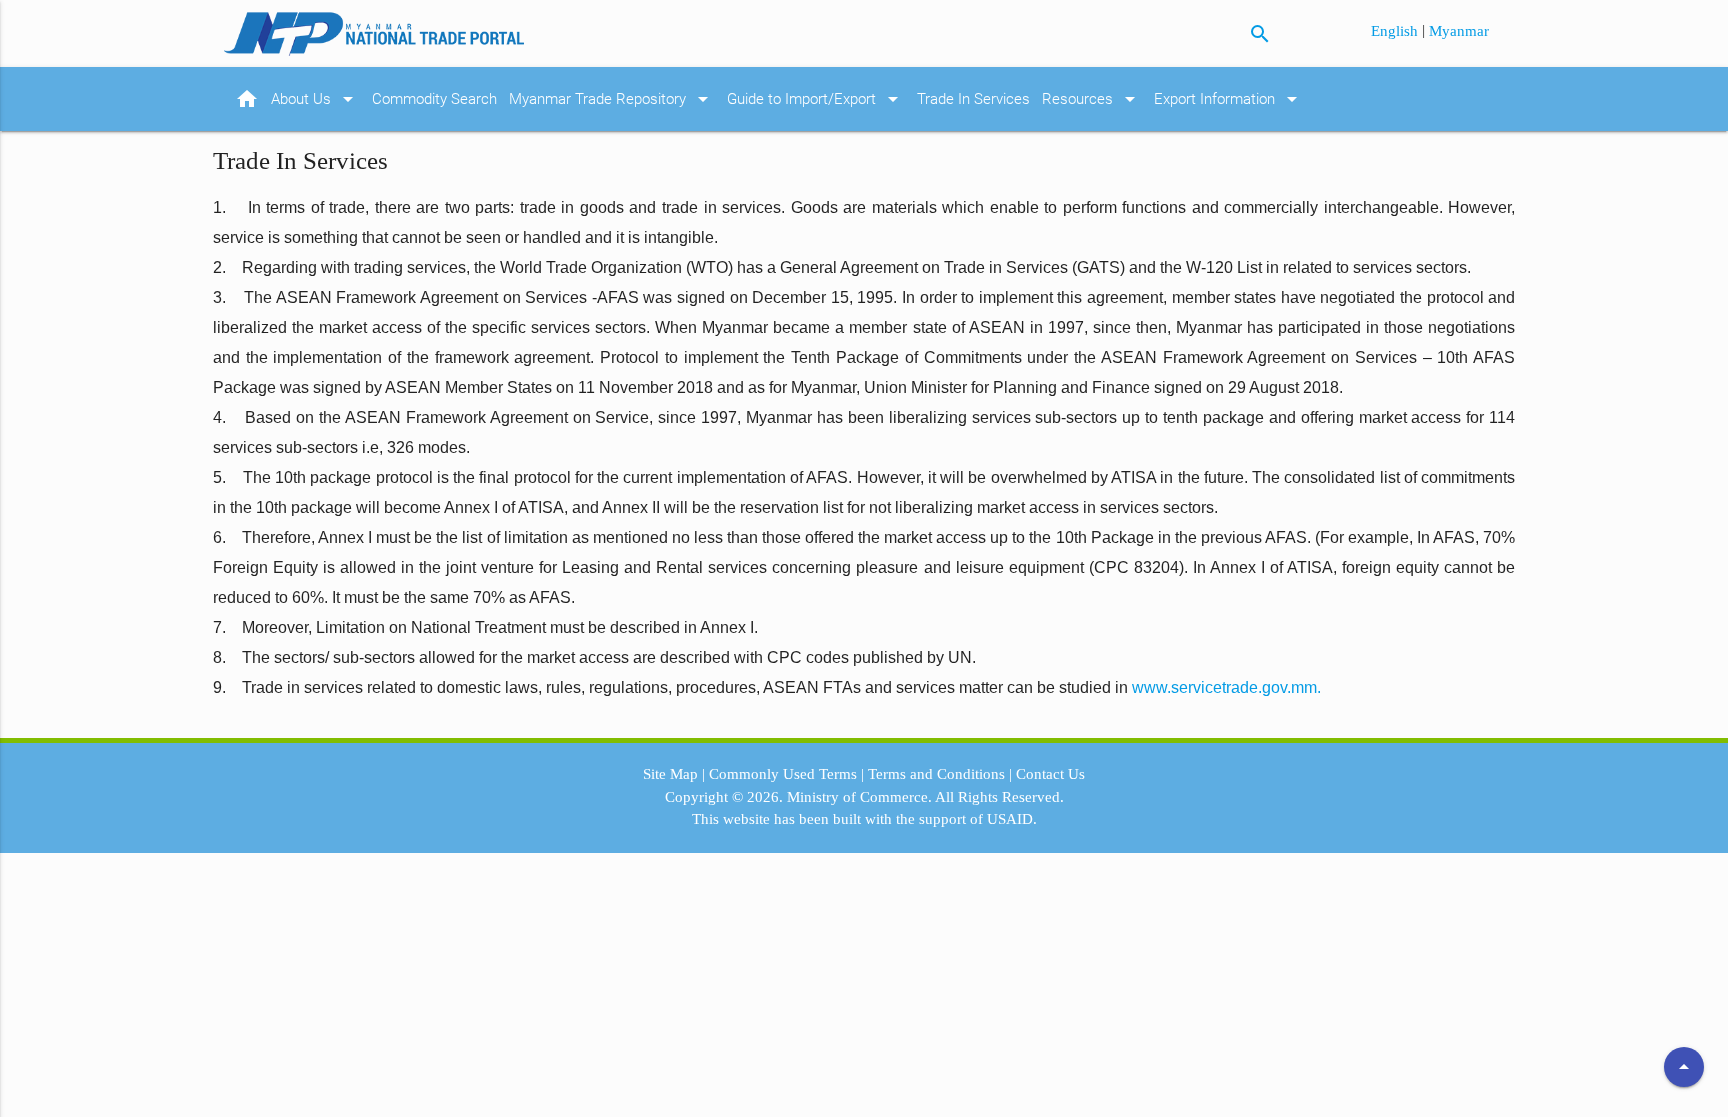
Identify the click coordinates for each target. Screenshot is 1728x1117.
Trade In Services (973, 99)
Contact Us (1050, 774)
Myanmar (1459, 31)
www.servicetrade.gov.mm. (1226, 687)
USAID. (1012, 819)
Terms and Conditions (936, 774)
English (1396, 31)
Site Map (670, 774)
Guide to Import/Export (816, 99)
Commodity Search (434, 99)
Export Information (1229, 99)
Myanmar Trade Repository (612, 99)
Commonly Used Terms (783, 774)
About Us (315, 99)
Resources (1092, 99)
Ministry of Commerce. (859, 797)
